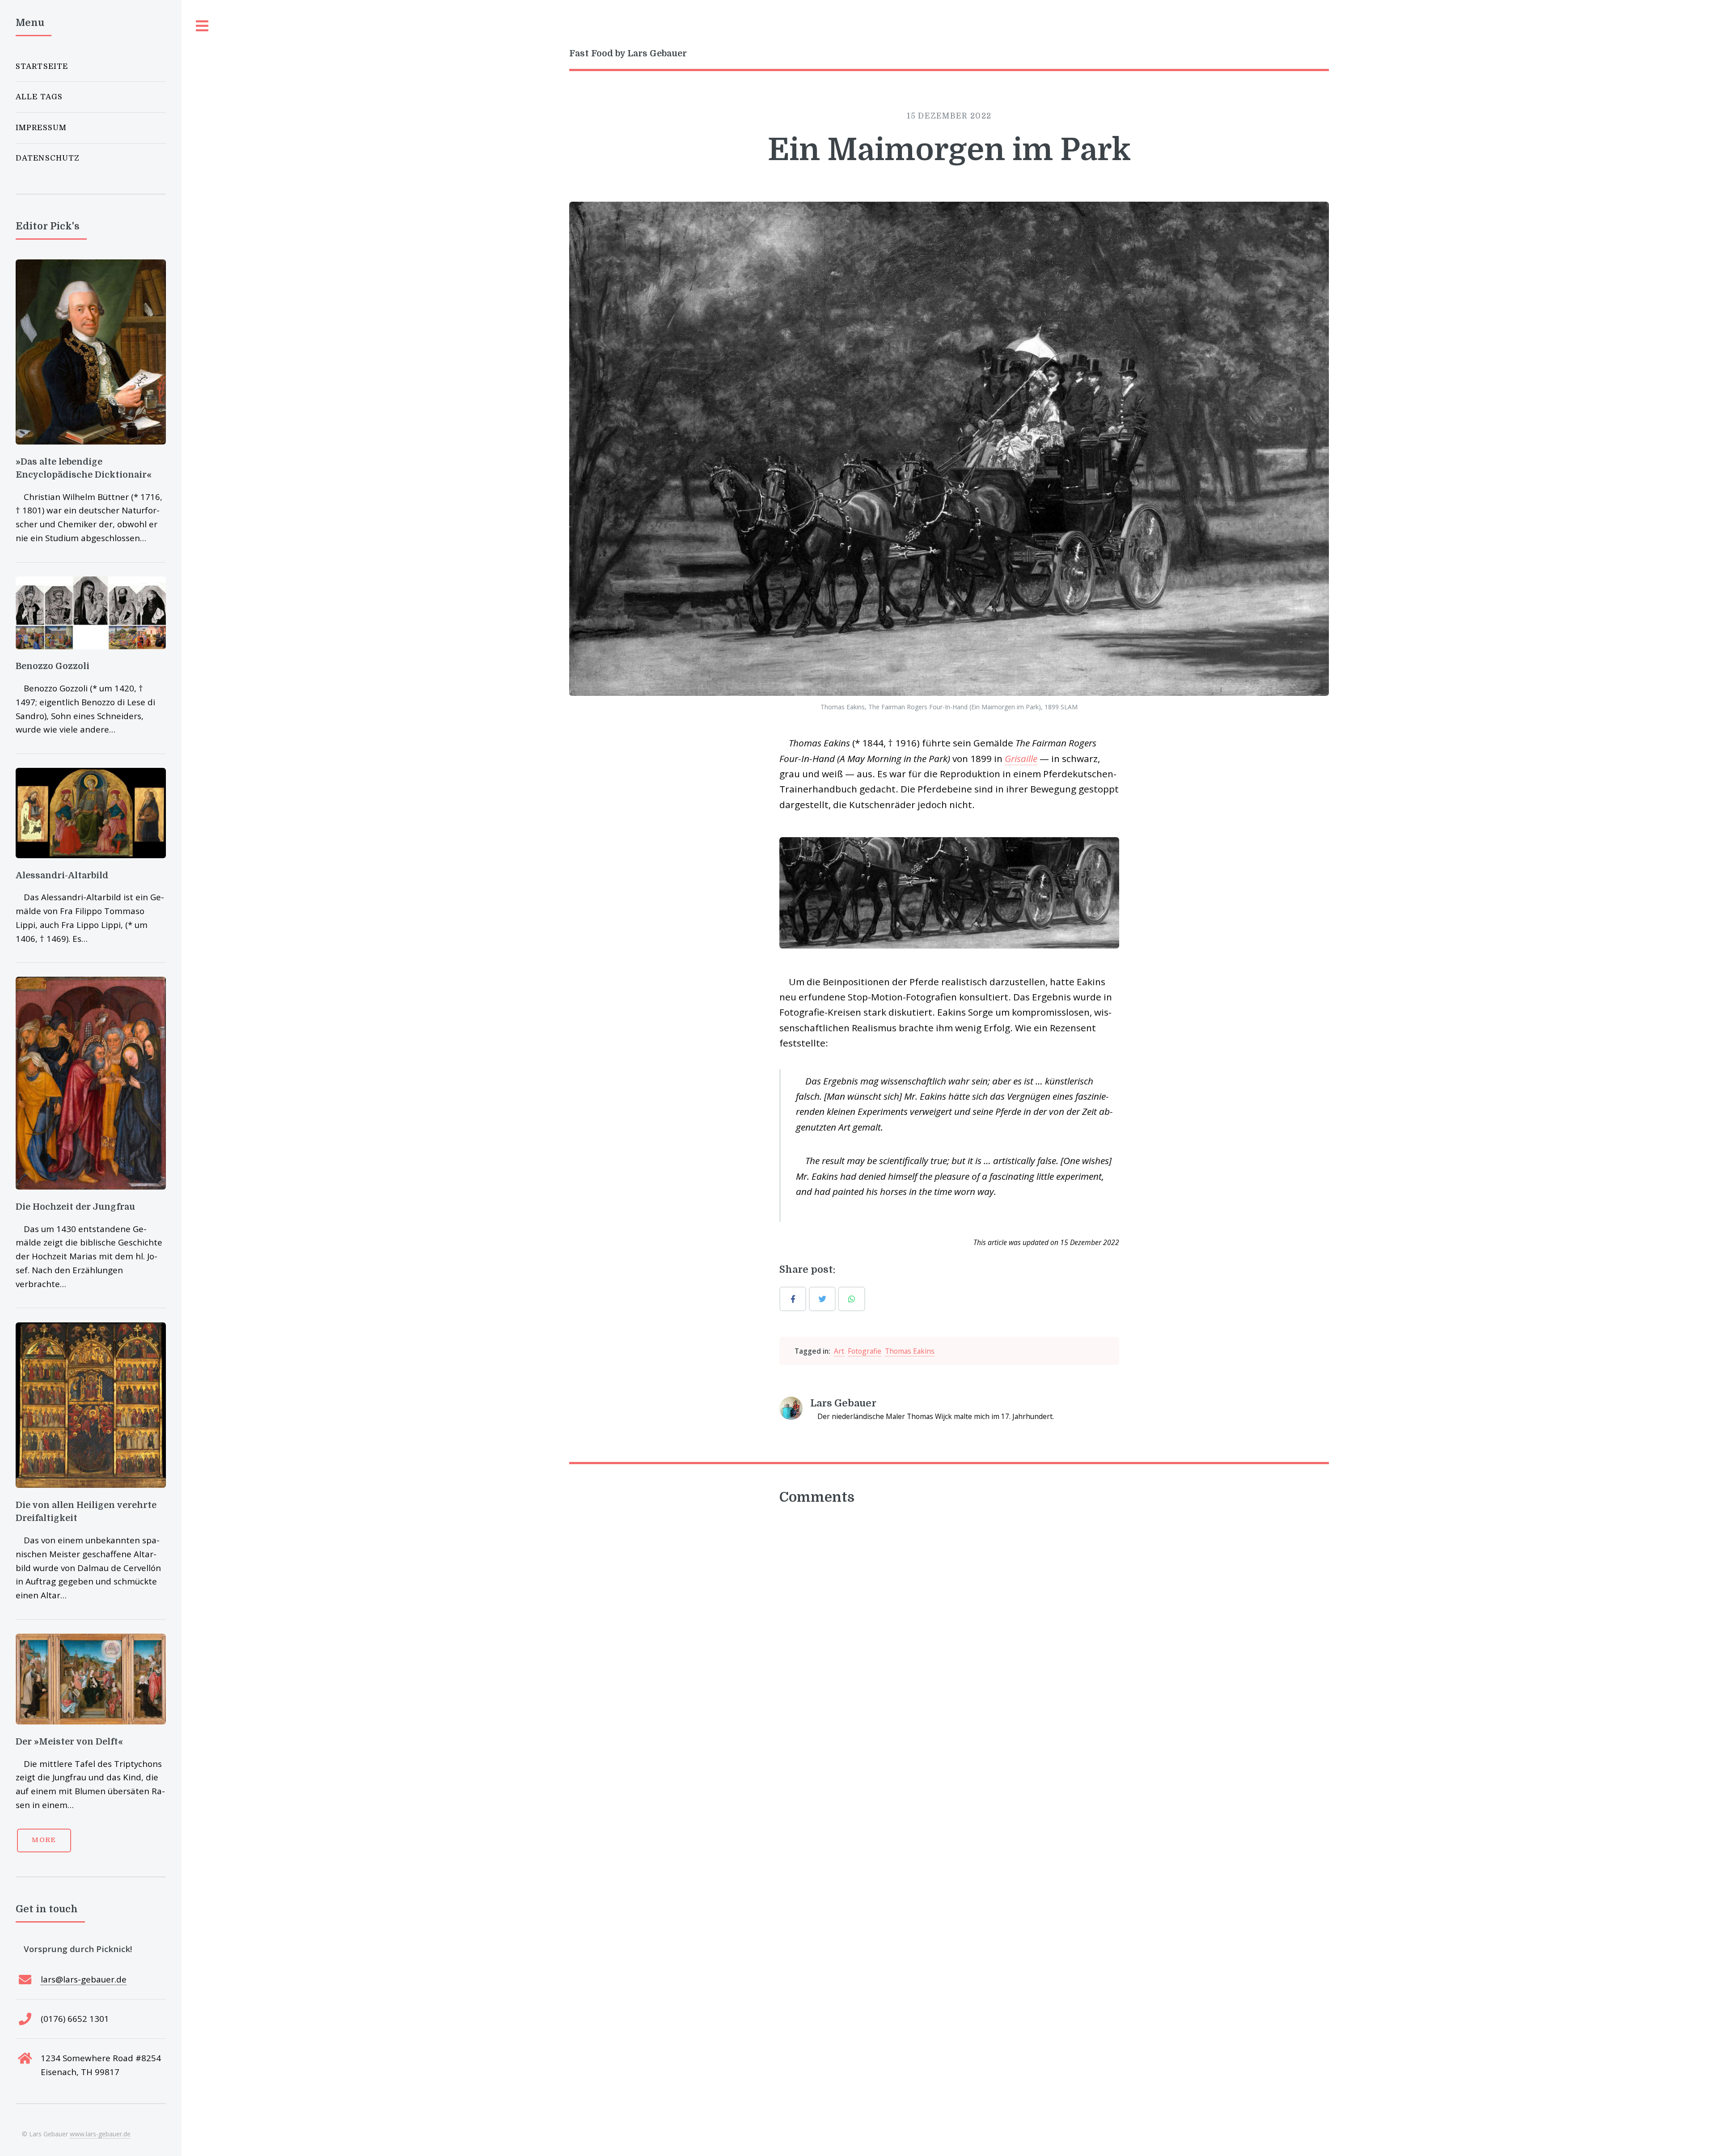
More (44, 1840)
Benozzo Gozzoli (53, 666)
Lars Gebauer (843, 1403)
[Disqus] (949, 1633)
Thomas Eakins (910, 1351)
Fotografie (865, 1351)
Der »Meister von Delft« (69, 1742)
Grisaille (1021, 758)
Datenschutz (48, 158)
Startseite (42, 66)
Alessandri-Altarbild (62, 875)
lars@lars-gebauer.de (84, 1979)
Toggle (203, 26)
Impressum (41, 128)
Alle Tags (39, 97)
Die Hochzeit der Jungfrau (75, 1207)
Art (839, 1351)
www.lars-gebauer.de (100, 2134)
